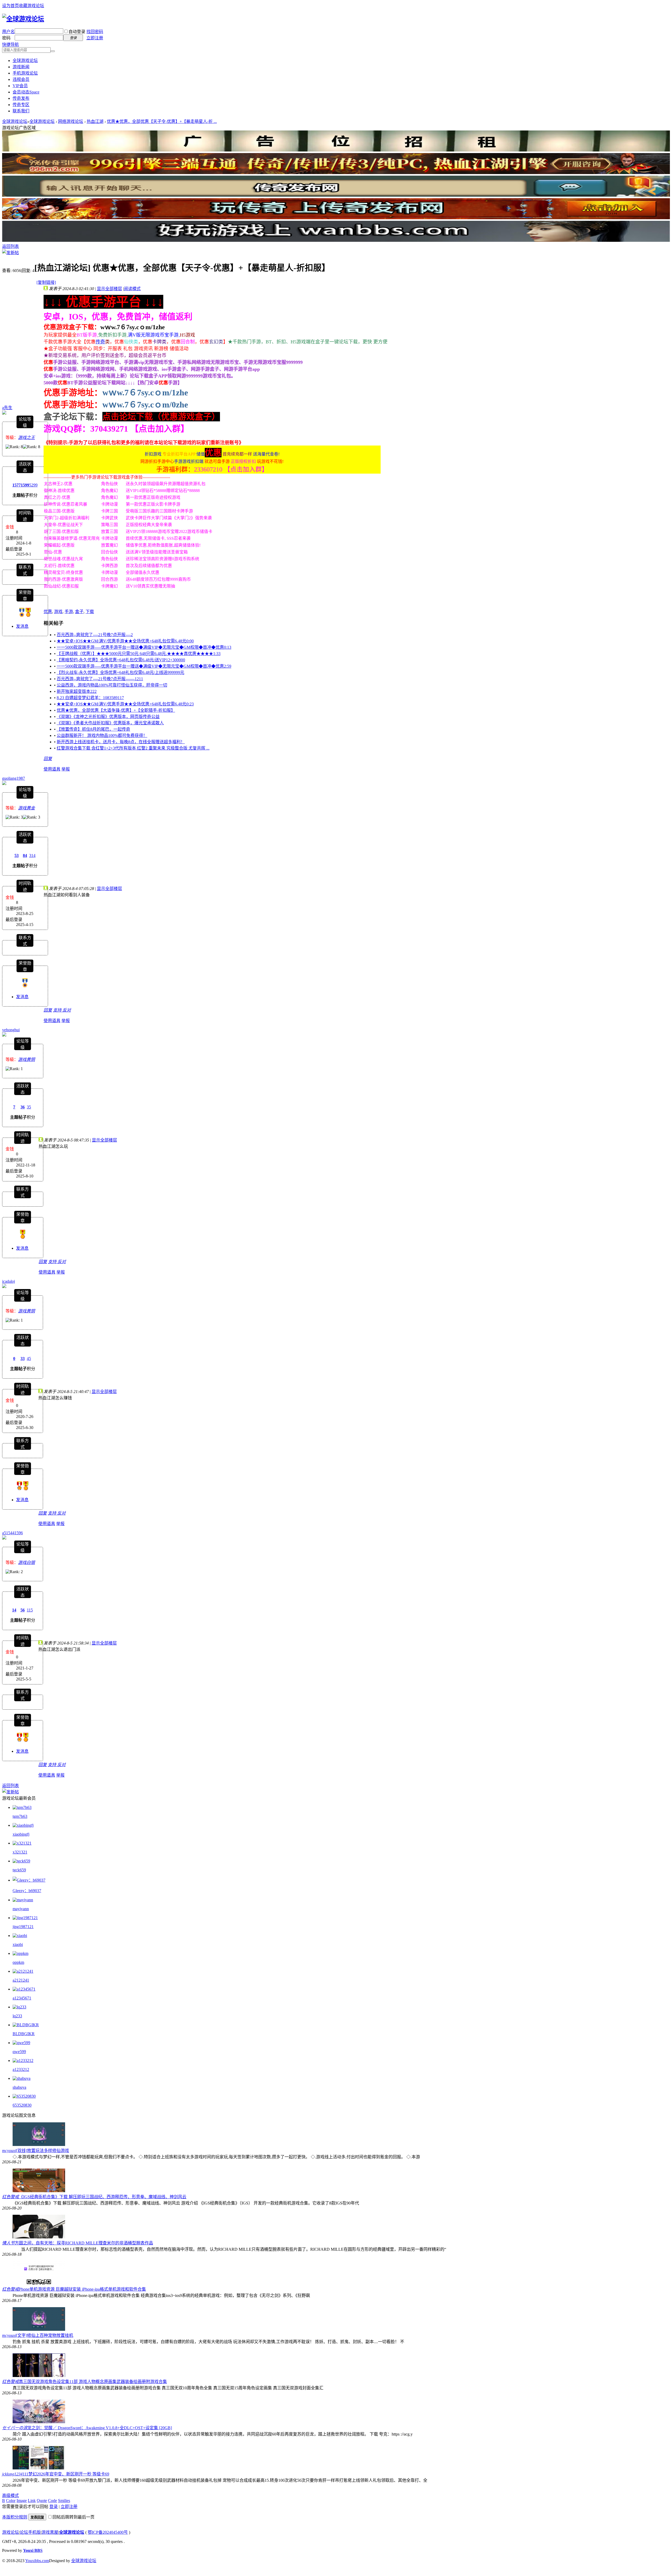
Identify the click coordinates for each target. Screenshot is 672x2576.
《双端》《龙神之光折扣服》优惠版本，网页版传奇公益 (108, 717)
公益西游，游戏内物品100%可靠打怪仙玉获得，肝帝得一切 (112, 685)
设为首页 (10, 6)
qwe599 (19, 2052)
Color (11, 2501)
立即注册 (95, 38)
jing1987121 (23, 1927)
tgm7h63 (20, 1816)
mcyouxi (9, 2151)
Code (52, 2501)
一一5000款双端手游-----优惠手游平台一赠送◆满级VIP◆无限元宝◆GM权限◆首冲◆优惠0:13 (144, 647)
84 (25, 855)
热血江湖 (95, 121)
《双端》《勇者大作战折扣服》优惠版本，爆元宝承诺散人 (110, 723)
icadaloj (9, 1281)
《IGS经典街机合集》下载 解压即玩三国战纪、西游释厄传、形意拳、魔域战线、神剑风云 (103, 2197)
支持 (58, 1010)
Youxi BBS (33, 2550)
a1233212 (21, 2069)
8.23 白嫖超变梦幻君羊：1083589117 (90, 698)
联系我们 (21, 111)
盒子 (79, 612)
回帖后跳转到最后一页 (73, 2517)
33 (23, 1358)
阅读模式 (132, 289)
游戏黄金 (27, 808)
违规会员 (21, 79)
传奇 (100, 342)
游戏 (58, 612)
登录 (54, 2507)
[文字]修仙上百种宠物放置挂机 (45, 2335)
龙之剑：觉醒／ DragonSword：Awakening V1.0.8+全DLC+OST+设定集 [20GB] (100, 2428)
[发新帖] (10, 253)
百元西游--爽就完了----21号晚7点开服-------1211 (100, 679)
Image (22, 2501)
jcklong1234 (12, 2474)
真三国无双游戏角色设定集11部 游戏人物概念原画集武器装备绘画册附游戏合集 (93, 2382)
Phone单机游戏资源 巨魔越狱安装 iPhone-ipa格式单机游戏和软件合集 (82, 2289)
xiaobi (18, 1944)
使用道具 (52, 769)
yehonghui (11, 1030)
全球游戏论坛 (25, 61)
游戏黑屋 (50, 2532)
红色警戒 (10, 2197)
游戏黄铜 (27, 1059)
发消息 (22, 626)
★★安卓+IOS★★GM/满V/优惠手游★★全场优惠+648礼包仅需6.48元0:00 (125, 641)
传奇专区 (21, 105)
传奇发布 (21, 98)
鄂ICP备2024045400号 (108, 2532)
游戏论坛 (10, 2532)
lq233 (17, 2016)
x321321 (20, 1852)
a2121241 (21, 1980)
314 (32, 855)
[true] (53, 51)
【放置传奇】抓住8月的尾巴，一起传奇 (93, 729)
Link (32, 2501)
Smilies (64, 2501)
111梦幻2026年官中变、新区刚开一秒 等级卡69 (66, 2474)
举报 (66, 769)
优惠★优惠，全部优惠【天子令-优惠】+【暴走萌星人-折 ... (162, 121)
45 (29, 1358)
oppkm (18, 1962)
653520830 (22, 2105)
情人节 (8, 2243)
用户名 (8, 32)
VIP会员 (20, 86)
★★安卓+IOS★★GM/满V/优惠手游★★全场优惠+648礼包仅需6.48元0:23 (125, 704)
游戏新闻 (21, 67)
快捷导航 (10, 44)
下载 (90, 612)
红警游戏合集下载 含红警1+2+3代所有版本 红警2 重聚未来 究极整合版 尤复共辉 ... (133, 748)
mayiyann (21, 1909)
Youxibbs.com (37, 2561)
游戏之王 (27, 438)
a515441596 (12, 1533)
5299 (33, 485)
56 (23, 1610)
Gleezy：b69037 (27, 1891)
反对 (67, 1010)
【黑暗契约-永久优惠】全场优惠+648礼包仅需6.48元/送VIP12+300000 (121, 660)
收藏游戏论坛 (31, 6)
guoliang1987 (14, 778)
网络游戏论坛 (71, 121)
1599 (25, 485)
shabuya (19, 2087)
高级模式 (10, 2496)
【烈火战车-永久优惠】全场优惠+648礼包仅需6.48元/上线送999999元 (120, 672)
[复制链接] (46, 282)
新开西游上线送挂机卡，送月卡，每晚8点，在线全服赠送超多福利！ (121, 742)
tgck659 (19, 1870)
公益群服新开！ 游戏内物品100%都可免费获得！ (102, 735)
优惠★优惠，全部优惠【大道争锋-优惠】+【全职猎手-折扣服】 (116, 710)
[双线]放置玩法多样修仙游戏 (43, 2151)
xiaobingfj (21, 1834)
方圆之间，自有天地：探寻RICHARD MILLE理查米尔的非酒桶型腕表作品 (84, 2243)
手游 (69, 612)
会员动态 (26, 92)
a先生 (7, 408)
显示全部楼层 (109, 289)
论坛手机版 (30, 2532)
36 (23, 1107)
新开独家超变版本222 (77, 691)
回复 (48, 759)
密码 (6, 38)
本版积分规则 (15, 2517)
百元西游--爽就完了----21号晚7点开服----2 (95, 635)
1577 (17, 485)
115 (30, 1610)
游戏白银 (27, 1562)
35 (29, 1107)
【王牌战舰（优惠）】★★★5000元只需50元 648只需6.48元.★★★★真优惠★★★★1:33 (139, 654)
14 (14, 1610)
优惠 (48, 612)
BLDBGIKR (24, 2034)
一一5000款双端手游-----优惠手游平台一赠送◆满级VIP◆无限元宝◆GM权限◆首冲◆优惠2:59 (144, 666)
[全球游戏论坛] (23, 19)
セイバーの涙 (15, 2428)
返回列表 (10, 246)
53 (17, 855)
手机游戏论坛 (25, 73)
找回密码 (95, 32)
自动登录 (77, 32)
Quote (42, 2501)
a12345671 (22, 1998)
